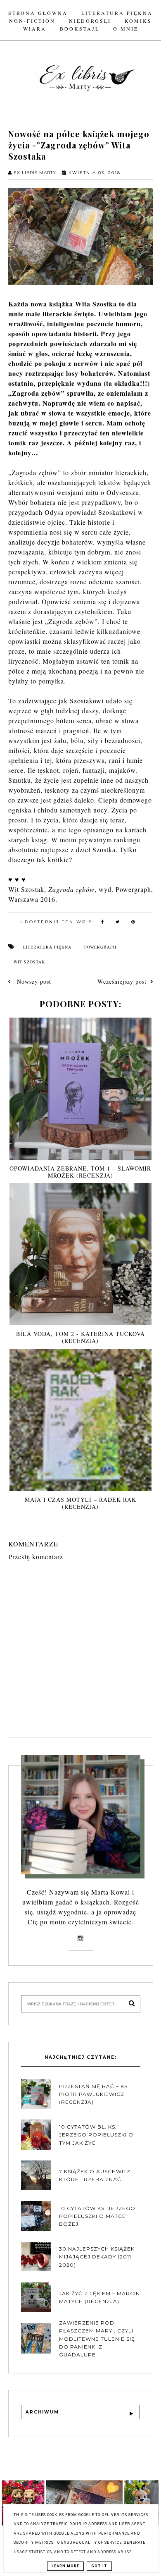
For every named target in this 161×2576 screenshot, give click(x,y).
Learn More (65, 2566)
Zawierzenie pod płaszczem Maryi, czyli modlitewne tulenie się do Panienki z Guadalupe (97, 2339)
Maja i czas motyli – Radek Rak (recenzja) (80, 1503)
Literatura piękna (117, 13)
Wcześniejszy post (122, 981)
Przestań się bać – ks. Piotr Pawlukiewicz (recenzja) (94, 2094)
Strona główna (38, 13)
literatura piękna (47, 947)
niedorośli (90, 21)
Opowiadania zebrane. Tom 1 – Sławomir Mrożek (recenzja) (80, 1172)
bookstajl (80, 29)
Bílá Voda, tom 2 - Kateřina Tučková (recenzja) (80, 1337)
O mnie (126, 29)
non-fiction (32, 21)
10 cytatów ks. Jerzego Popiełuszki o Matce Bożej (97, 2216)
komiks (138, 21)
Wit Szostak (29, 962)
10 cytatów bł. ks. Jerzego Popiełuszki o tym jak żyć (96, 2135)
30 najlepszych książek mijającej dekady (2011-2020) (97, 2257)
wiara (35, 29)
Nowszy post (33, 981)
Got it (99, 2566)
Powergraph (100, 947)
